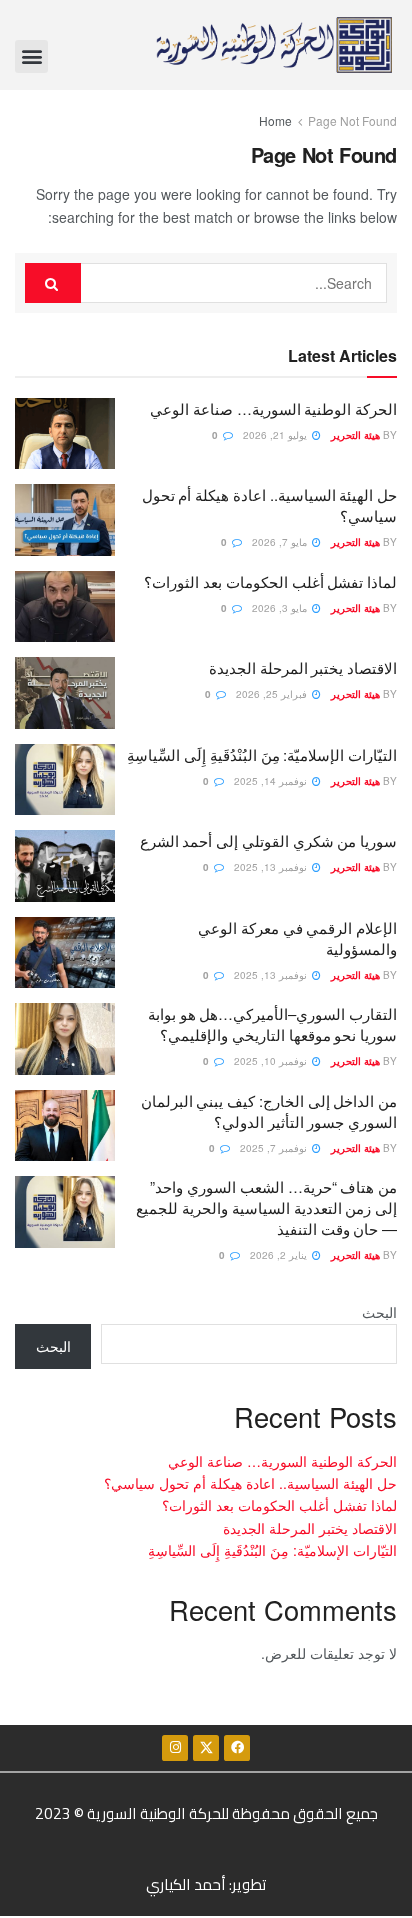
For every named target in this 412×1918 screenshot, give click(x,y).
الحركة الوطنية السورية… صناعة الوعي (273, 408)
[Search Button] (53, 283)
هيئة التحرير (355, 435)
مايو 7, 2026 (281, 542)
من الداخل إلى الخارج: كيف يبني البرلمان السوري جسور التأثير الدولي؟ (269, 1111)
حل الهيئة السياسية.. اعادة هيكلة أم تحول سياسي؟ (250, 1483)
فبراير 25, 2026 (273, 694)
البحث (379, 1312)
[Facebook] (237, 1748)
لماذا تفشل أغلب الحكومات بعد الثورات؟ (270, 581)
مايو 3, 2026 (281, 608)
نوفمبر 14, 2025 (272, 781)
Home (275, 120)
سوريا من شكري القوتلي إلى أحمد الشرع (268, 840)
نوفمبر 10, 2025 (272, 1061)
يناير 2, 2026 (280, 1255)
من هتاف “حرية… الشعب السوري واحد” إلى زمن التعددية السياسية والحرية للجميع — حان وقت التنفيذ (266, 1207)
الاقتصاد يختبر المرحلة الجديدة (303, 667)
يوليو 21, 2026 (276, 435)
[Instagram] (175, 1748)
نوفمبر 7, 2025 (275, 1148)
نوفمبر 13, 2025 (272, 867)
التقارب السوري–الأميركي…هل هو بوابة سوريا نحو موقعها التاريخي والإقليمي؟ (272, 1024)
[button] (31, 56)
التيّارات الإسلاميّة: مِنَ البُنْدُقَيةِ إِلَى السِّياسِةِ (262, 754)
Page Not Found (352, 120)
